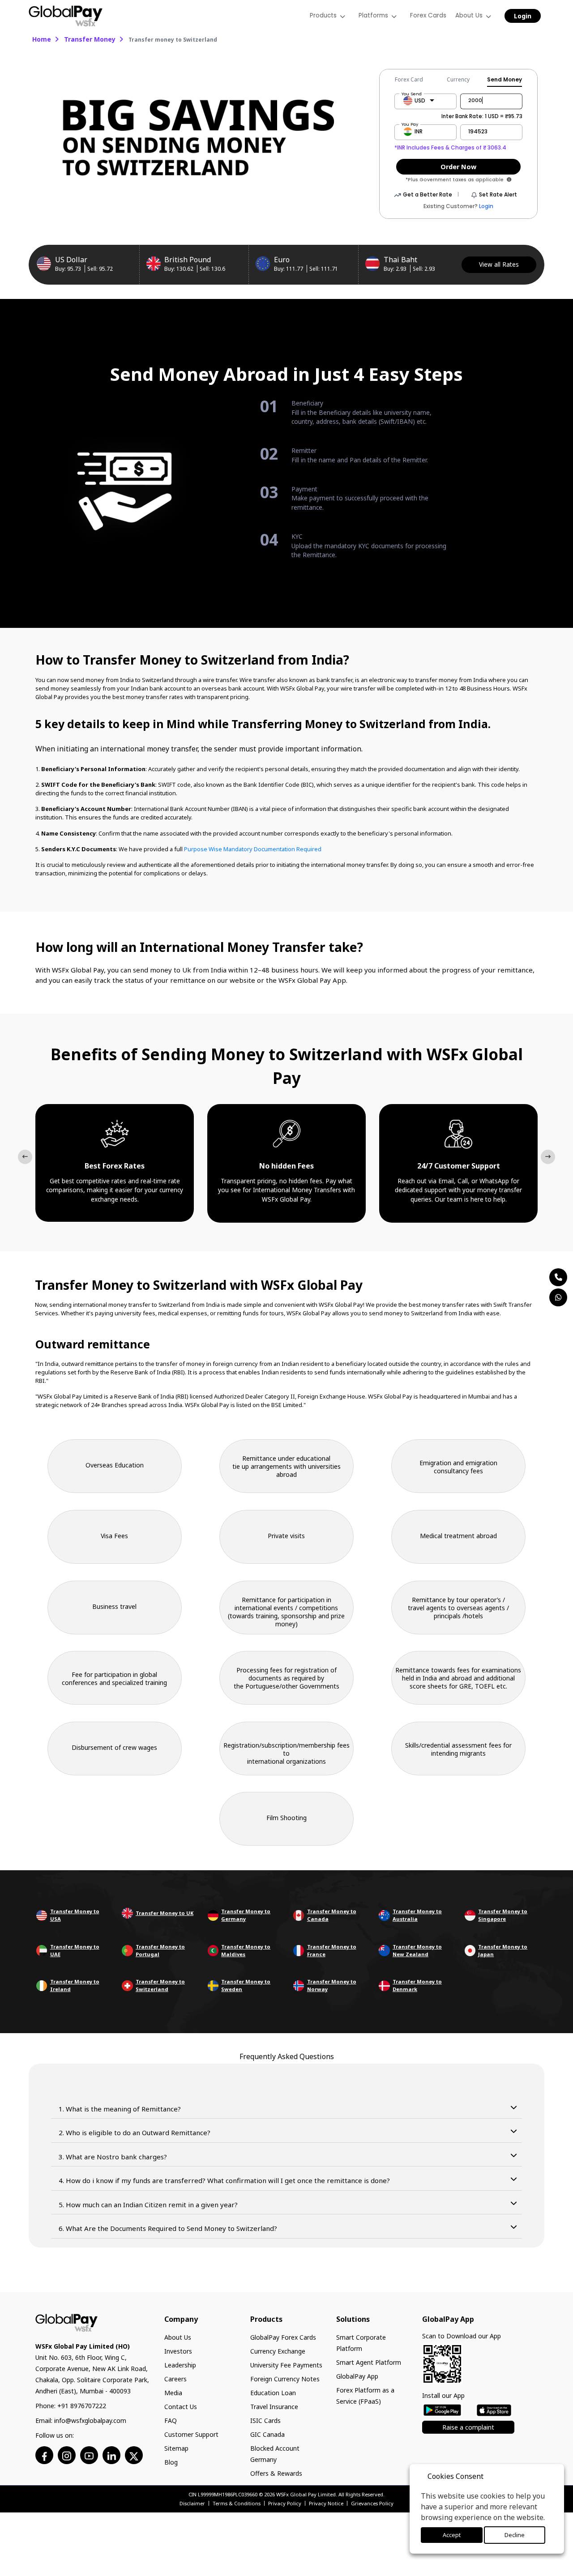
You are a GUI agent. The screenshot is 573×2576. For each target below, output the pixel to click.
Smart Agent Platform (369, 2362)
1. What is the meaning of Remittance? (120, 2109)
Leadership (180, 2365)
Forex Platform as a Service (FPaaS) (365, 2396)
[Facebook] (45, 2455)
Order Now (458, 167)
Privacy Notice (326, 2503)
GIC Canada (267, 2434)
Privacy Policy (285, 2503)
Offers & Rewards (276, 2473)
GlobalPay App (357, 2376)
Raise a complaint (468, 2427)
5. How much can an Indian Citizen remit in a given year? (148, 2205)
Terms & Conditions (237, 2503)
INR (419, 131)
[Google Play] (442, 2409)
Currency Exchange (278, 2351)
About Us (178, 2337)
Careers (175, 2379)
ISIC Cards (265, 2420)
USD (420, 100)
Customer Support (191, 2434)
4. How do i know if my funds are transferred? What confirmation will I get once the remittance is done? (224, 2180)
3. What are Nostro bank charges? (113, 2157)
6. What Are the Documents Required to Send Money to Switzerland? (168, 2228)
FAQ (171, 2420)
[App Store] (494, 2410)
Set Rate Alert (498, 194)
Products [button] (329, 15)
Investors (178, 2351)
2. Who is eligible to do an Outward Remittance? (135, 2132)
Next (548, 1157)
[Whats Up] (558, 1297)
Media (173, 2393)
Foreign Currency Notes (285, 2379)
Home (42, 39)
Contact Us (181, 2407)
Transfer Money (90, 39)
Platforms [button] (378, 15)
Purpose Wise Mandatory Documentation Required (253, 849)
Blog (171, 2462)
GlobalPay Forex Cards (283, 2337)
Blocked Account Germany (275, 2454)
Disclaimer (192, 2503)
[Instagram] (67, 2455)
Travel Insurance (274, 2407)
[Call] (558, 1277)
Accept (451, 2535)
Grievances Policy (372, 2503)
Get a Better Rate (428, 194)
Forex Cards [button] (431, 15)
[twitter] (134, 2455)
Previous (25, 1157)
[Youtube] (89, 2455)
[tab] (413, 80)
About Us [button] (470, 15)
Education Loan (273, 2393)
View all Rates (499, 264)
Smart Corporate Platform (361, 2343)
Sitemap (176, 2448)
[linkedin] (111, 2455)
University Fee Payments (286, 2365)
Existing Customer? (458, 206)
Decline (514, 2535)
